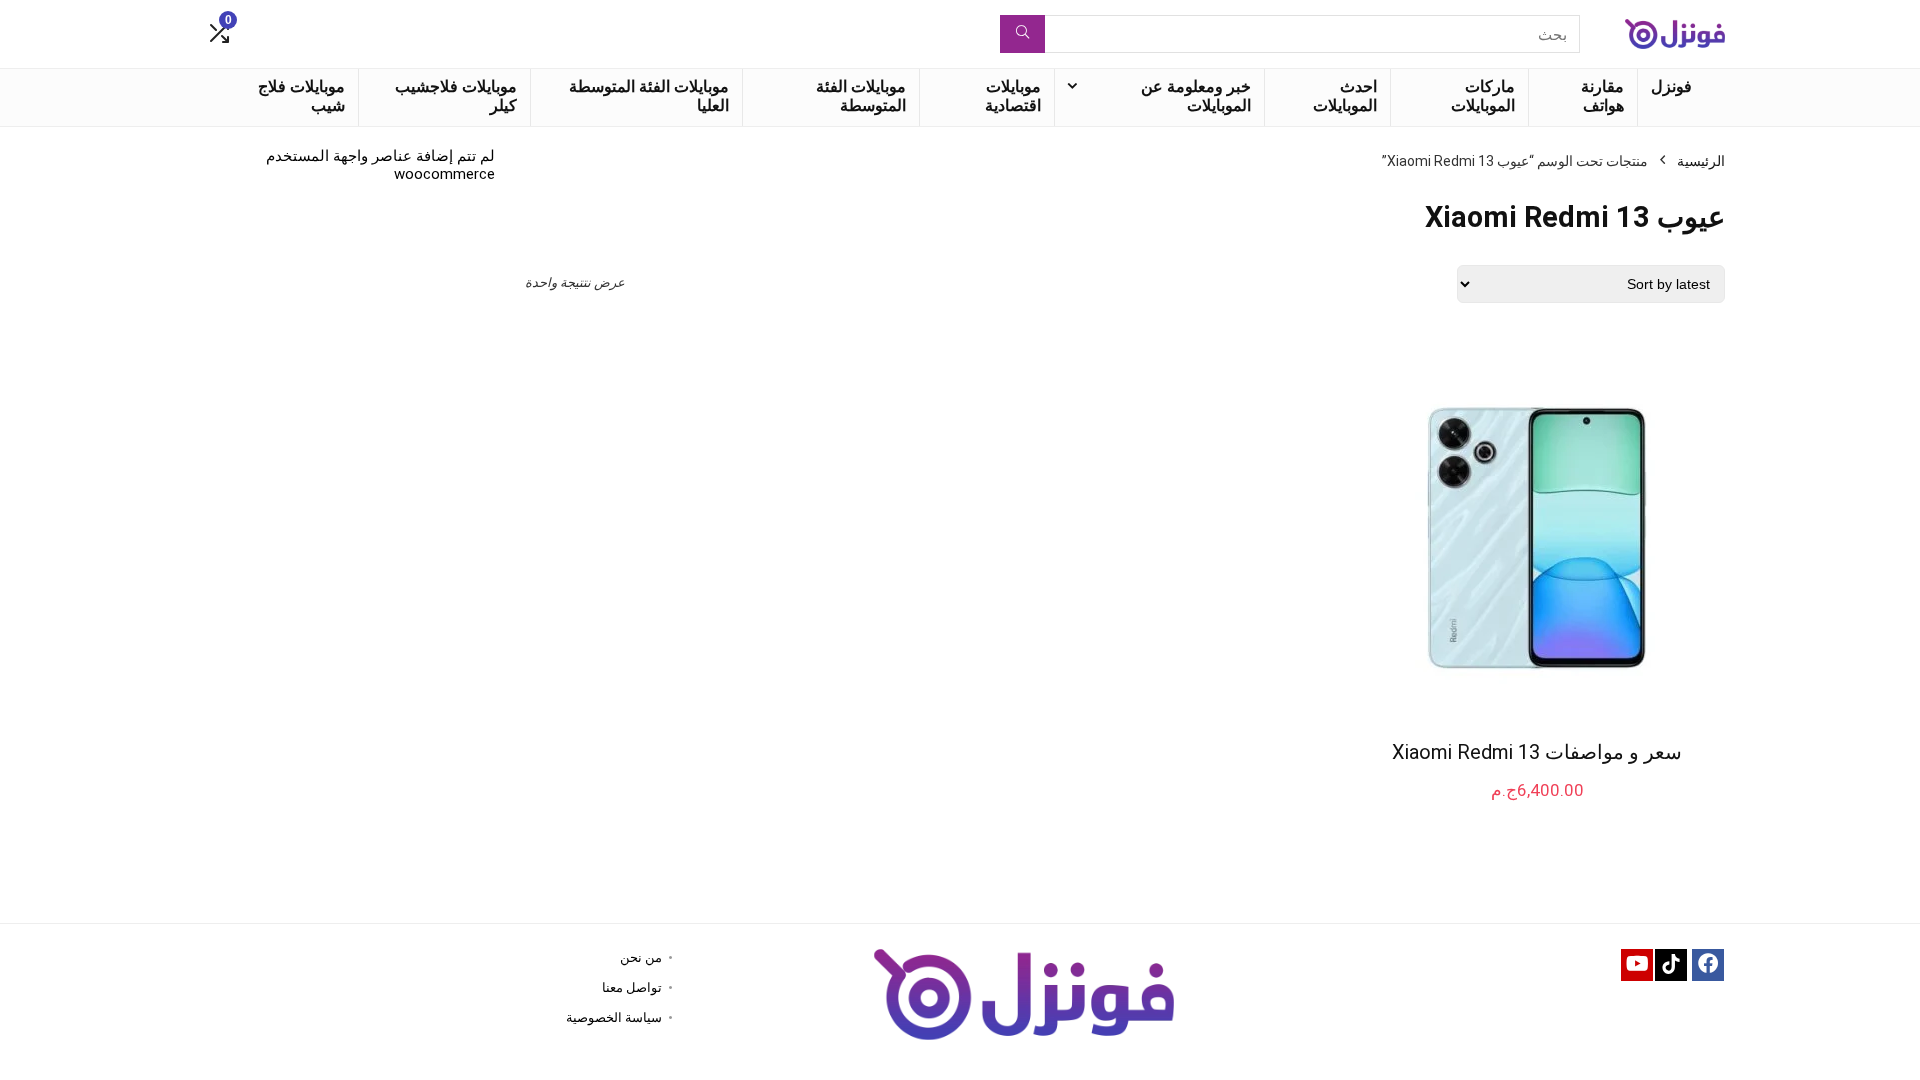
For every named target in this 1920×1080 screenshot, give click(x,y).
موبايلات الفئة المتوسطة (861, 96)
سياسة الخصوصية (614, 1017)
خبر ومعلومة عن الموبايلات (1196, 96)
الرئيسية (1701, 161)
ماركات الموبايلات (1483, 96)
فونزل (1671, 86)
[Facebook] (1708, 965)
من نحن (641, 957)
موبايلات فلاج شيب (301, 96)
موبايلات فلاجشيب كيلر (456, 96)
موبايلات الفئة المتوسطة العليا (649, 96)
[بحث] (1022, 34)
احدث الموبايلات (1345, 96)
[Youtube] (1637, 965)
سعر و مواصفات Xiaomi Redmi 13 (1537, 752)
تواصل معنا (632, 987)
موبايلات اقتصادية (1013, 96)
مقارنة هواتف (1602, 96)
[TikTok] (1671, 965)
